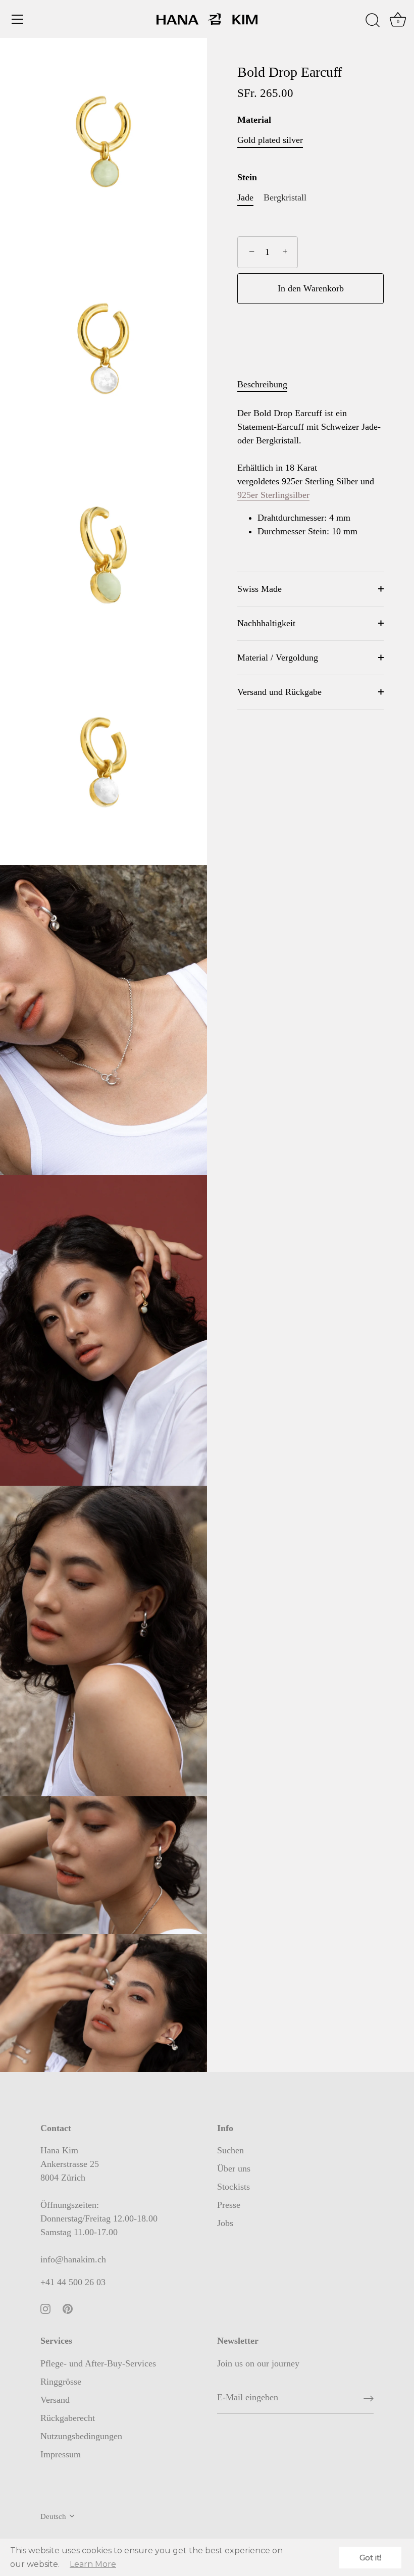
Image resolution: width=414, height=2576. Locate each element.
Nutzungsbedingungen (81, 2436)
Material (254, 120)
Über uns (234, 2168)
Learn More (93, 2564)
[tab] (267, 385)
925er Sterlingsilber (273, 495)
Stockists (234, 2187)
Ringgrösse (61, 2382)
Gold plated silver (270, 140)
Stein (247, 177)
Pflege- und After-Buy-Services (98, 2363)
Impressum (61, 2454)
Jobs (225, 2223)
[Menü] (18, 19)
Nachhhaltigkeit (266, 623)
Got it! (370, 2558)
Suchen (230, 2150)
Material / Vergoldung (278, 658)
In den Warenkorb (311, 288)
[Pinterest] (68, 2308)
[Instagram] (45, 2308)
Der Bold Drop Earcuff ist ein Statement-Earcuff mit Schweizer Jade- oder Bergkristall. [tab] (309, 472)
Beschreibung (262, 384)
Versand (55, 2400)
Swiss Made (260, 589)
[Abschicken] (369, 2398)
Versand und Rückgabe (279, 692)
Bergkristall (285, 197)
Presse (229, 2205)
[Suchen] (373, 21)
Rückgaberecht (68, 2418)
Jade (245, 197)
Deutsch (53, 2516)
